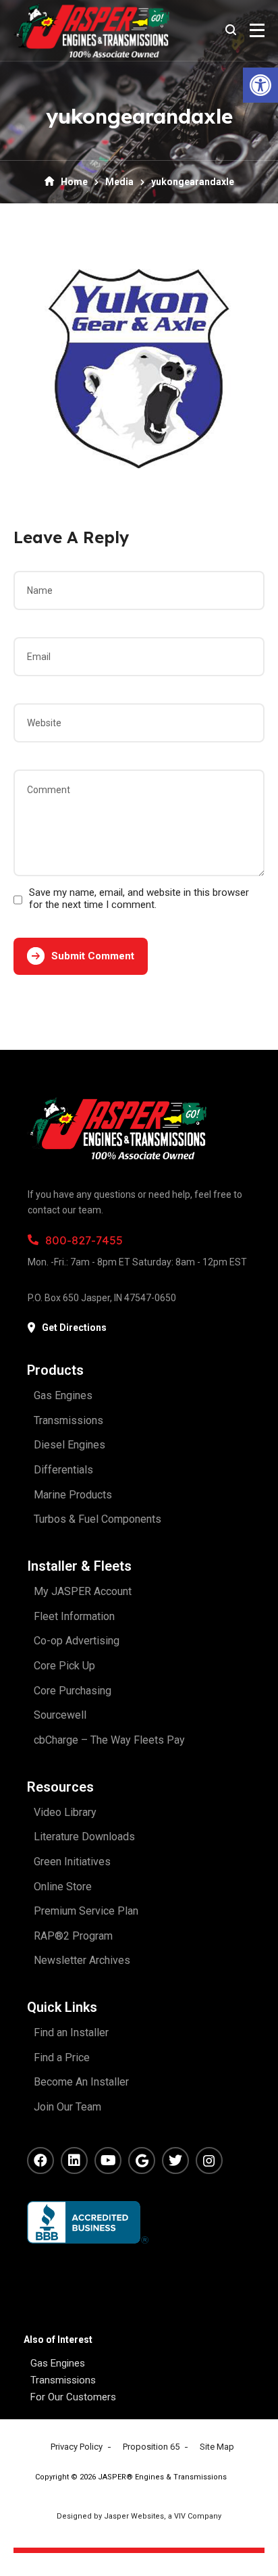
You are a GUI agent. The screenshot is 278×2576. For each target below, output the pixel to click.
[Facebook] (40, 2161)
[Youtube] (108, 2161)
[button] (260, 85)
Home (74, 182)
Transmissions (63, 2380)
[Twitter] (175, 2161)
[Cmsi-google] (142, 2161)
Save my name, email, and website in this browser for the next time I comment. (139, 899)
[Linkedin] (74, 2161)
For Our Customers (73, 2397)
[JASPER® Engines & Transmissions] (91, 30)
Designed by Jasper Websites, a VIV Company (139, 2516)
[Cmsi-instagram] (209, 2161)
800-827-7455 (84, 1240)
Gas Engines (58, 2363)
